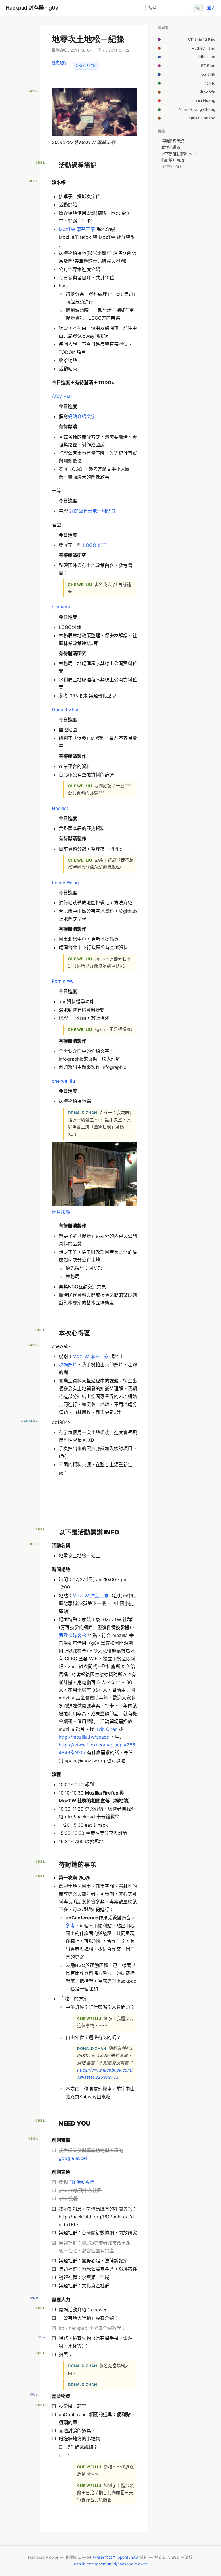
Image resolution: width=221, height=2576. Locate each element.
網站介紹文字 (82, 416)
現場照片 (68, 1365)
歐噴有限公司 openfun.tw (116, 2557)
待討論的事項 (173, 160)
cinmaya (61, 607)
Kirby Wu (207, 92)
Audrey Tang (203, 48)
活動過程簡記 (173, 141)
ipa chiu (208, 74)
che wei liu (63, 1081)
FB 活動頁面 (82, 2182)
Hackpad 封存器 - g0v (32, 8)
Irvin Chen (106, 1729)
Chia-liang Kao (202, 39)
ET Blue (208, 66)
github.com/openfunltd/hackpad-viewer (111, 2564)
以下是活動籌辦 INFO (180, 154)
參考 (70, 1926)
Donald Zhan (66, 710)
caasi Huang (204, 100)
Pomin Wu (63, 981)
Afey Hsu (62, 396)
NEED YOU (171, 167)
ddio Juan (206, 57)
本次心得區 (171, 147)
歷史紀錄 (59, 62)
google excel (73, 2158)
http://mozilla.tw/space (84, 1737)
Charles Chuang (200, 118)
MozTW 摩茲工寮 (77, 229)
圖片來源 (61, 1212)
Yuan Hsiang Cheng (197, 109)
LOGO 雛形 (95, 545)
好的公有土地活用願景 (92, 511)
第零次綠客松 (73, 1635)
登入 (211, 8)
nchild (210, 83)
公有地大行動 (86, 66)
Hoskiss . (62, 808)
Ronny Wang (65, 883)
